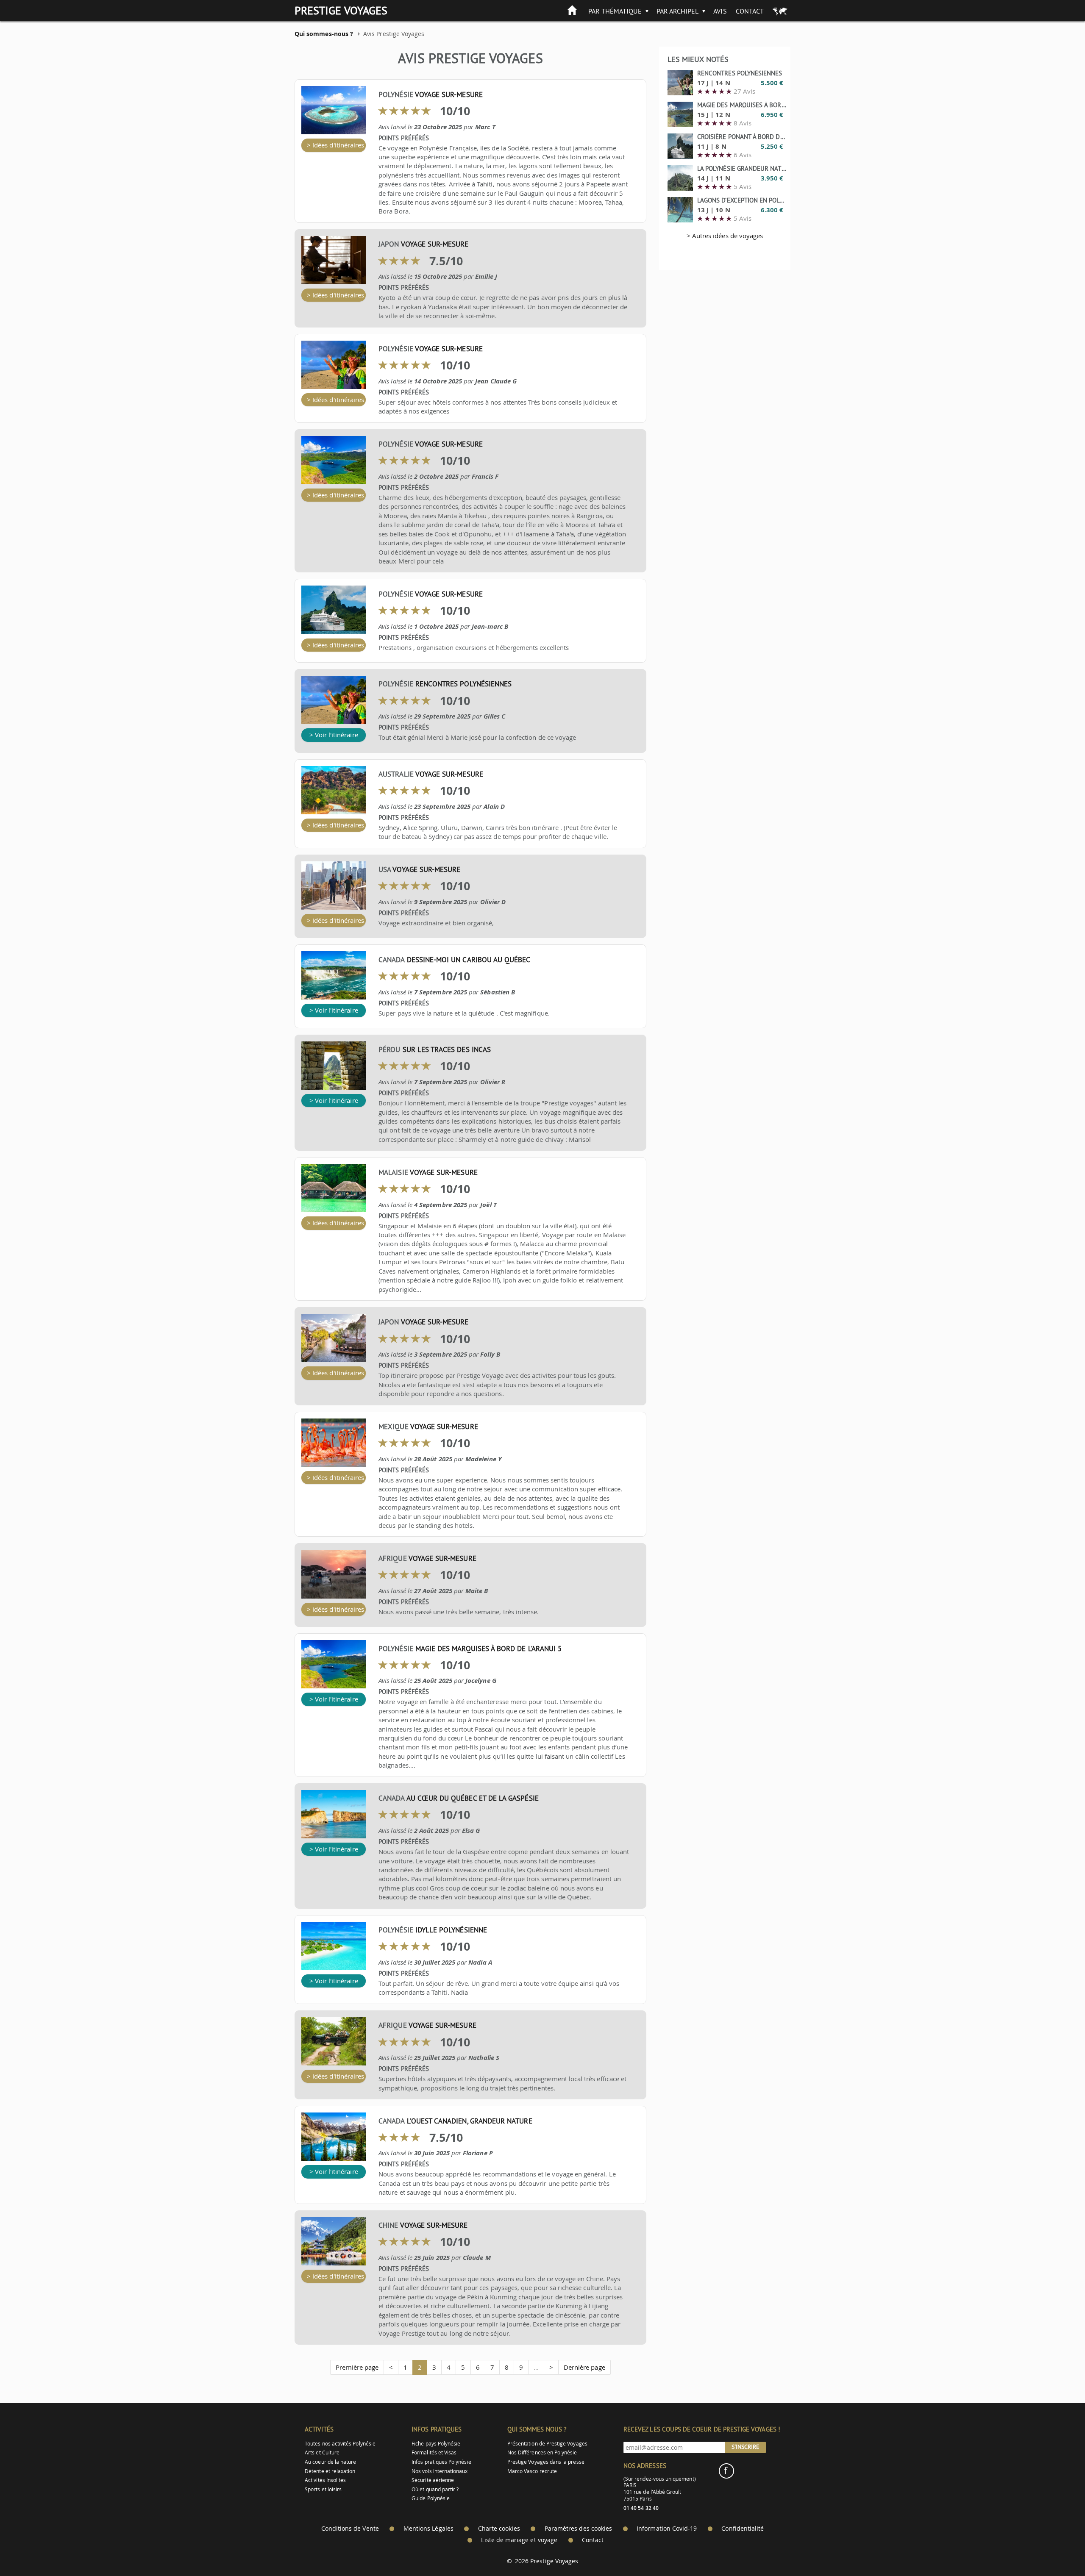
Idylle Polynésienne (451, 1930)
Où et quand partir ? (435, 2489)
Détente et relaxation (330, 2471)
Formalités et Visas (434, 2452)
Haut (1055, 2549)
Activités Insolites (325, 2480)
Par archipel (678, 11)
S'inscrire (746, 2447)
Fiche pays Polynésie (436, 2444)
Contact (750, 11)
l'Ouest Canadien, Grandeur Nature (470, 2121)
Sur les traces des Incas (447, 1049)
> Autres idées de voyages (725, 236)
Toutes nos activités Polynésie (340, 2444)
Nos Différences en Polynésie (542, 2452)
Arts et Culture (322, 2452)
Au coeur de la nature (330, 2462)
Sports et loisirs (323, 2489)
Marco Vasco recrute (532, 2471)
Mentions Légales (428, 2529)
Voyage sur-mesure (449, 94)
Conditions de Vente (350, 2529)
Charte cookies (499, 2529)
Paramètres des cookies (578, 2529)
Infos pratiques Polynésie (441, 2462)
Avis (720, 11)
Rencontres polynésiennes (463, 684)
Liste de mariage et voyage (519, 2540)
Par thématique (615, 11)
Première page (357, 2367)
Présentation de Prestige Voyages (547, 2444)
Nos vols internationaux (440, 2471)
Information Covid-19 (667, 2529)
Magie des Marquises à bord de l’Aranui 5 (488, 1649)
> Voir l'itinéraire (334, 735)
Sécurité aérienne (433, 2480)
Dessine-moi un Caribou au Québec (469, 960)
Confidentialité (743, 2529)
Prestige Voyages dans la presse (546, 2462)
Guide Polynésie (431, 2498)
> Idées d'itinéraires (335, 145)
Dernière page (584, 2367)
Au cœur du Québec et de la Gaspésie (473, 1798)
